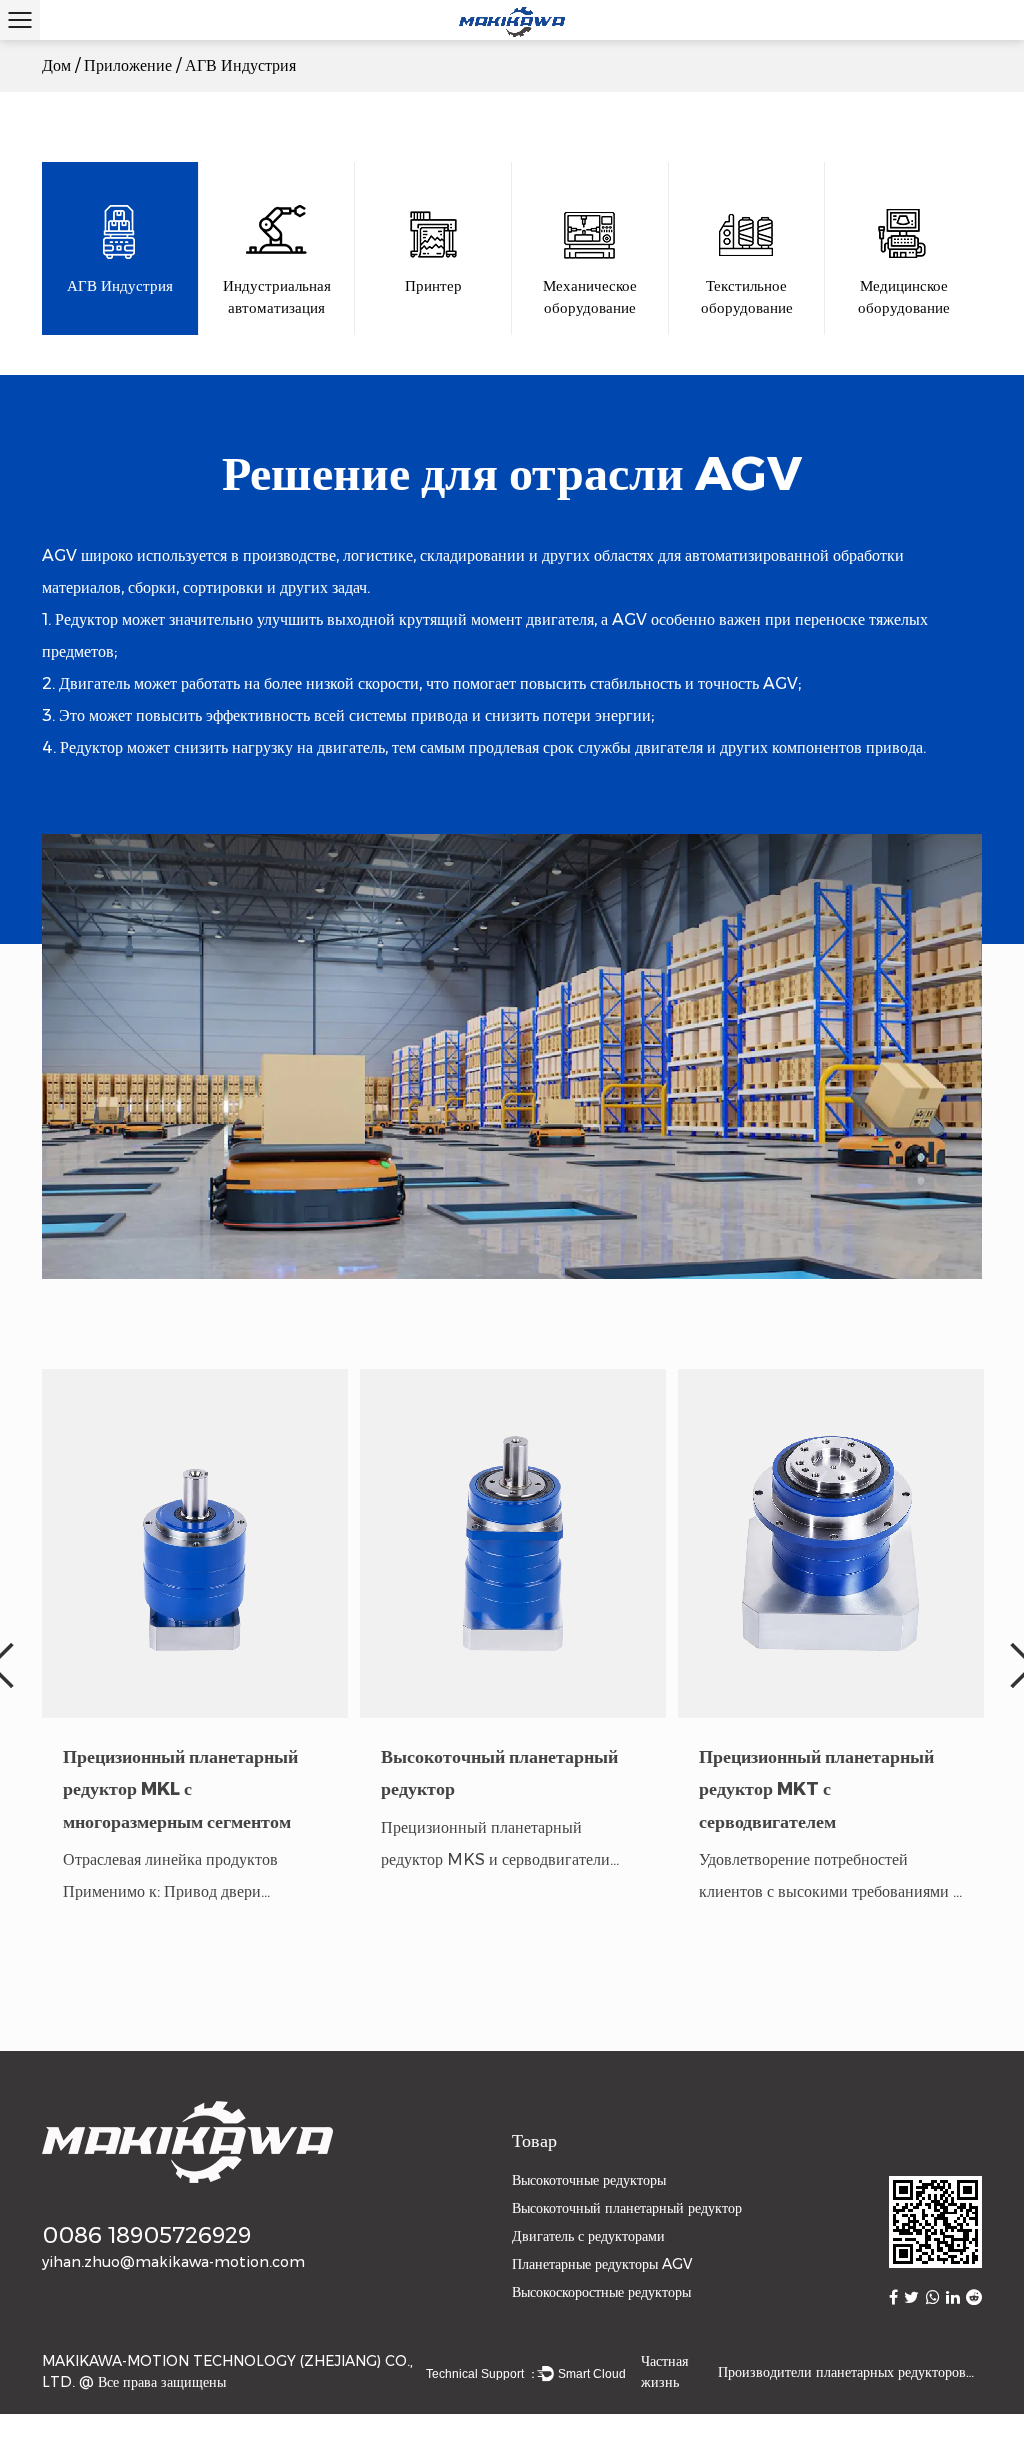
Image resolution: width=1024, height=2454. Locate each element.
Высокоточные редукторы (589, 2180)
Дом (56, 65)
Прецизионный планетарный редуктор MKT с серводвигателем (816, 1789)
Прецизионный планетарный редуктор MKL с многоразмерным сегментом (180, 1789)
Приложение (128, 65)
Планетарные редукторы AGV (602, 2264)
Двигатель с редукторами (588, 2236)
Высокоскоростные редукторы (601, 2292)
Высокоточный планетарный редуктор (627, 2208)
